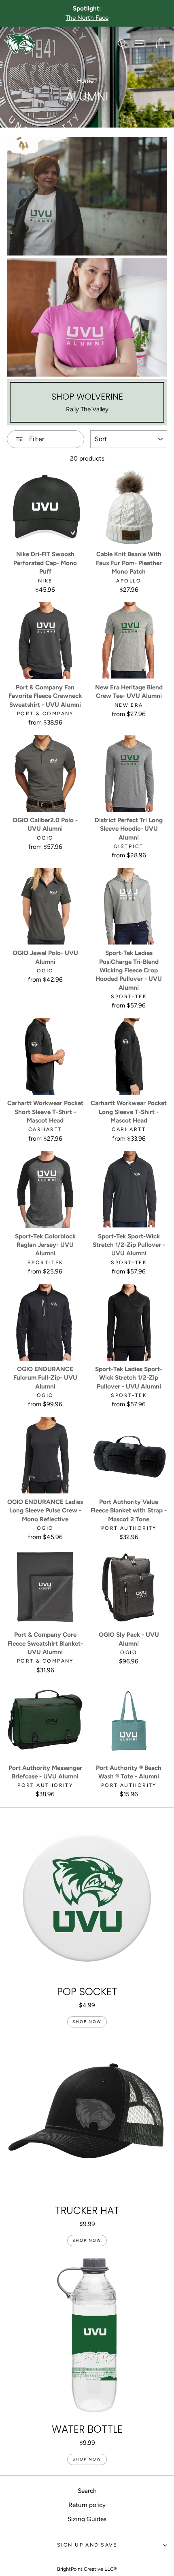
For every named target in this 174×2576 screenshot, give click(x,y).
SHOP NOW (87, 2022)
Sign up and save (87, 2545)
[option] (87, 13)
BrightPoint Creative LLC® (87, 2569)
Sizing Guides (87, 2519)
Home (85, 81)
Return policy (87, 2505)
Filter (36, 439)
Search (87, 2491)
